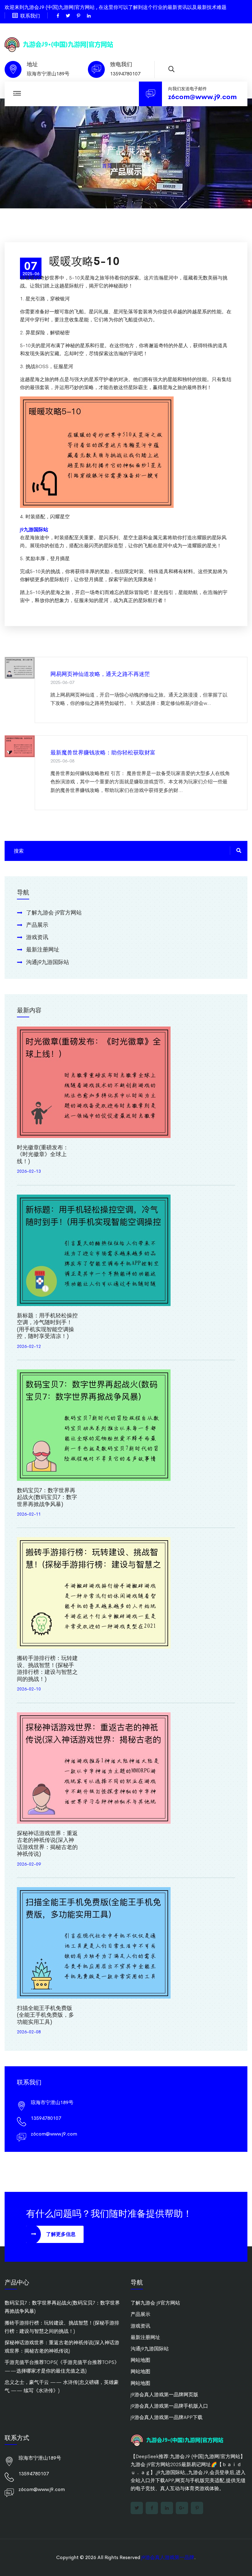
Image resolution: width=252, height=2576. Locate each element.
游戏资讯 (37, 937)
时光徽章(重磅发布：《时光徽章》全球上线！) (43, 1154)
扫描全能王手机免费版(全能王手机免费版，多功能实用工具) (45, 2015)
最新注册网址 (43, 950)
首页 (107, 166)
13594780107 (125, 74)
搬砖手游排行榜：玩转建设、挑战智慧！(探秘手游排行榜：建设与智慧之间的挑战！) (47, 1669)
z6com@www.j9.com (202, 97)
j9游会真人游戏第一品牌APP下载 (167, 2417)
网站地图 (140, 2360)
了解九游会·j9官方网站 (54, 913)
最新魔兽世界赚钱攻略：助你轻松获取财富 (103, 753)
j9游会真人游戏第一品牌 (168, 2557)
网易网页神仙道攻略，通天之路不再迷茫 (100, 674)
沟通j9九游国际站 (48, 962)
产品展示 (37, 925)
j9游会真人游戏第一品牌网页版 (164, 2395)
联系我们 (30, 16)
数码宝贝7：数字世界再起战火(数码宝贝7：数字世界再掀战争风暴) (47, 1497)
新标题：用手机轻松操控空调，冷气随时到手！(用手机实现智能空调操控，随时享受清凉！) (47, 1326)
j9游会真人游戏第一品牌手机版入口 (169, 2406)
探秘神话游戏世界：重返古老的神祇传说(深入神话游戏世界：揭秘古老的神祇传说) (47, 1844)
